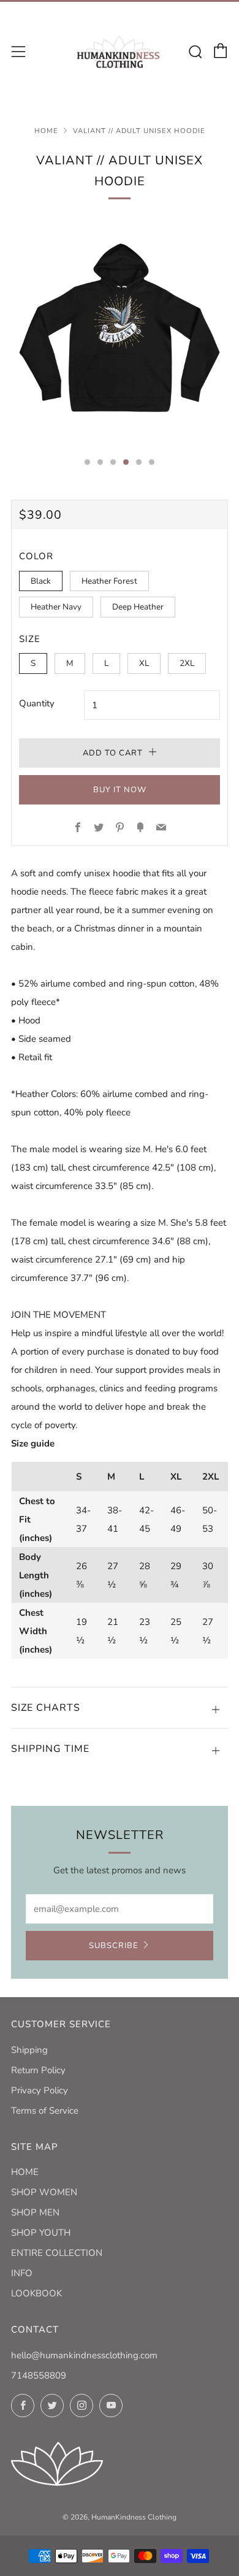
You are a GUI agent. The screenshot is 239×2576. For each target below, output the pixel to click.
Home (46, 131)
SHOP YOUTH (41, 2233)
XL (144, 663)
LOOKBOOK (36, 2293)
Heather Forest (109, 581)
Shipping (29, 2050)
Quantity (37, 703)
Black (41, 581)
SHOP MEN (35, 2212)
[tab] (87, 462)
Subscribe (114, 1946)
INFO (22, 2273)
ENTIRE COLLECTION (57, 2253)
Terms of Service (45, 2111)
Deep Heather (138, 607)
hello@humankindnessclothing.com (84, 2355)
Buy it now (120, 790)
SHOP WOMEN (44, 2192)
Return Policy (38, 2070)
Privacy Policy (40, 2090)
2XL (187, 663)
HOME (25, 2172)
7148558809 (39, 2375)
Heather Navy (56, 607)
